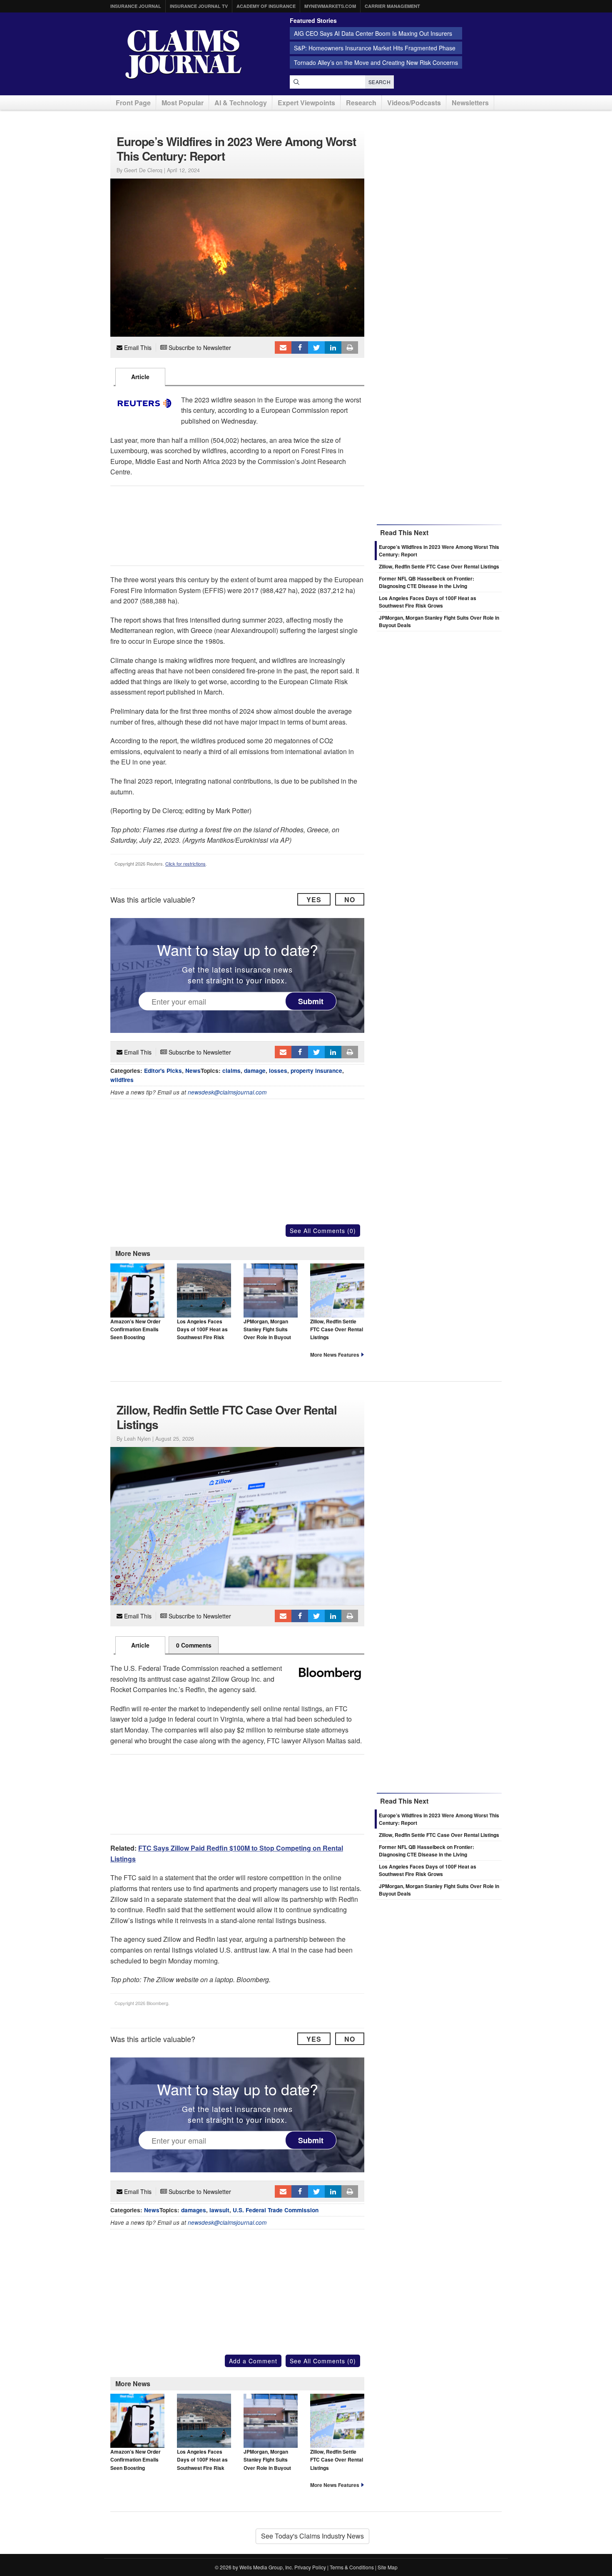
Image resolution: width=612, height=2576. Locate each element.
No (350, 900)
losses (278, 1071)
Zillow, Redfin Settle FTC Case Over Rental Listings (337, 1329)
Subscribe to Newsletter (199, 347)
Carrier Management (392, 6)
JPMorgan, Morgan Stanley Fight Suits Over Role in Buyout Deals (267, 1333)
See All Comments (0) (323, 1231)
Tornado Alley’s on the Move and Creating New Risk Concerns (376, 62)
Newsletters (470, 103)
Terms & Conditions (352, 2567)
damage (255, 1071)
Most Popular (183, 103)
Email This (137, 347)
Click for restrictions (185, 864)
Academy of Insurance (266, 6)
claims (231, 1071)
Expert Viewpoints (306, 103)
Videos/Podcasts (414, 103)
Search (379, 82)
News (193, 1071)
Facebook (300, 347)
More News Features (335, 1355)
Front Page (133, 103)
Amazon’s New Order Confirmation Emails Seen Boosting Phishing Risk (136, 1333)
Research (361, 103)
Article (140, 377)
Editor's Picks (163, 1071)
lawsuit (219, 2210)
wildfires (122, 1080)
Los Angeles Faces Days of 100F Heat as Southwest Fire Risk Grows (202, 1333)
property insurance (316, 1071)
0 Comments (194, 1645)
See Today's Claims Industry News (312, 2536)
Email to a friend (283, 347)
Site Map (388, 2567)
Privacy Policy (310, 2567)
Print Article (350, 347)
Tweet (316, 347)
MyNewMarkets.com (330, 6)
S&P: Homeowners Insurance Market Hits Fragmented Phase (375, 48)
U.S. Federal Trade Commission (276, 2210)
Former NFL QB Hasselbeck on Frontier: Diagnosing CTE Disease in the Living (427, 582)
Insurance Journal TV (199, 6)
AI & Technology (241, 103)
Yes (314, 900)
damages (194, 2210)
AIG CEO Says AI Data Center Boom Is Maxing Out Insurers (373, 33)
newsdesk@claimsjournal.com (227, 1092)
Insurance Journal (136, 6)
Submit (311, 1001)
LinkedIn (333, 347)
